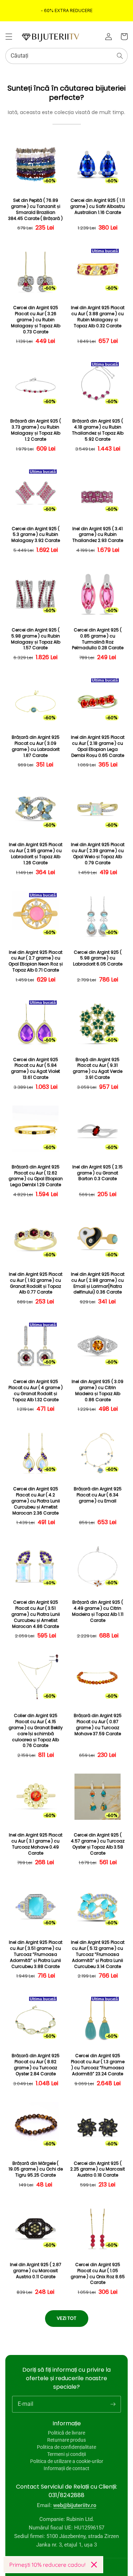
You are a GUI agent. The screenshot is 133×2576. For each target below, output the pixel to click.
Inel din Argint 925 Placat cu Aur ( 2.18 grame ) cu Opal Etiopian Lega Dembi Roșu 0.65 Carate (98, 746)
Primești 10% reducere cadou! (47, 2565)
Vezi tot (66, 2318)
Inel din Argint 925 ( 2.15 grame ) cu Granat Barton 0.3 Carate (98, 1173)
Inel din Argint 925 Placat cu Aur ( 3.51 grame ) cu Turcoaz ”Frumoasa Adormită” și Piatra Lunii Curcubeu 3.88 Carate (36, 1954)
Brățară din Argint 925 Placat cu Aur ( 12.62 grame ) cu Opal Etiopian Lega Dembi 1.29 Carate (36, 1176)
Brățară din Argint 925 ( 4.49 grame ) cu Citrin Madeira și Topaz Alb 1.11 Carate (98, 1611)
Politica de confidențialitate (66, 2447)
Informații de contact (66, 2468)
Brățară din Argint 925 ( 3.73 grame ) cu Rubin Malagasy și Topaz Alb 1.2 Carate (36, 430)
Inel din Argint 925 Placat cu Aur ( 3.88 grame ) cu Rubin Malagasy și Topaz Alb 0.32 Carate (98, 317)
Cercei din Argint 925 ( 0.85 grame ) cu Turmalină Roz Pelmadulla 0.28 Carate (98, 639)
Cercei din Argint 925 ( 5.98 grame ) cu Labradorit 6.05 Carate (98, 958)
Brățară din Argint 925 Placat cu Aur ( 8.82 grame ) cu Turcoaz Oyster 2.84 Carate (36, 2065)
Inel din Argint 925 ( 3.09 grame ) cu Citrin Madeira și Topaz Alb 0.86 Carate (98, 1391)
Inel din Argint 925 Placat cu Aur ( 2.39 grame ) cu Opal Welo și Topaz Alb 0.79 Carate (98, 854)
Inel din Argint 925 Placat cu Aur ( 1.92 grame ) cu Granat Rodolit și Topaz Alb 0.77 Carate (36, 1283)
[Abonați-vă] (113, 2404)
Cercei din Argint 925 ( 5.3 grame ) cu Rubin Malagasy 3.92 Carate (36, 535)
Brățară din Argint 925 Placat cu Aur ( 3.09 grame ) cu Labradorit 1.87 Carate (36, 746)
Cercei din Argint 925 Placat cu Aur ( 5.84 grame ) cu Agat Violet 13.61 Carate (35, 1069)
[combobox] (66, 56)
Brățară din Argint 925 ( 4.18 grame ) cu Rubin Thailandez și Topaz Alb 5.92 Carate (98, 430)
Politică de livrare (66, 2433)
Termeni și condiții (66, 2454)
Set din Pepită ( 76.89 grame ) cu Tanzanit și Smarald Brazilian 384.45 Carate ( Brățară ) (35, 209)
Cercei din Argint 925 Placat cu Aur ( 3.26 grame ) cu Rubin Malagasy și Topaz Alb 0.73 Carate (36, 320)
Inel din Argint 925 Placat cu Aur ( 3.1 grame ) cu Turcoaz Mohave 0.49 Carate (36, 1844)
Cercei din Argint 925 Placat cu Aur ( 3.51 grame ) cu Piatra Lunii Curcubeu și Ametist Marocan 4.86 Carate (36, 1614)
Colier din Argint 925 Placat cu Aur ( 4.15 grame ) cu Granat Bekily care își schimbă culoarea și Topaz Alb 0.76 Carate (36, 1731)
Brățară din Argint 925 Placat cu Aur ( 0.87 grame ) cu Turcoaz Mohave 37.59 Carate (98, 1725)
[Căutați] (120, 56)
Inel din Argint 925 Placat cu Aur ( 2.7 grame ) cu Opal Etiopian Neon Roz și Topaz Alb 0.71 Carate (36, 961)
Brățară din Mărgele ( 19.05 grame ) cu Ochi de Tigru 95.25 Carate (36, 2169)
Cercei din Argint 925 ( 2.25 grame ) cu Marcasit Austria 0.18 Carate (98, 2169)
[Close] (94, 2565)
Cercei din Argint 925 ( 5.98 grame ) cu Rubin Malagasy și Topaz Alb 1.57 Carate (36, 639)
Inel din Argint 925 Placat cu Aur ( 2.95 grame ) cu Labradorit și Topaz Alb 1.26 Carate (36, 854)
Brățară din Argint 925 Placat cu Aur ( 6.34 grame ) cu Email (98, 1495)
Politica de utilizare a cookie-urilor (67, 2461)
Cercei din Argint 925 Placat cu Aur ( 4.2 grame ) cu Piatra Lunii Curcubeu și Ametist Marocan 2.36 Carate (36, 1501)
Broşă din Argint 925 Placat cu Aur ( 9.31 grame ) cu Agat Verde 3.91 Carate (98, 1069)
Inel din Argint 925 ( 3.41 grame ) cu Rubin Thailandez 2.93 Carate (98, 535)
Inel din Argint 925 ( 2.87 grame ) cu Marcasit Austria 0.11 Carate (36, 2271)
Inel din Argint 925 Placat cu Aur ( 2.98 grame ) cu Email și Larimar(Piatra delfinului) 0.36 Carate (98, 1283)
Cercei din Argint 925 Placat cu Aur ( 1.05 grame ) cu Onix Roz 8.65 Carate (98, 2274)
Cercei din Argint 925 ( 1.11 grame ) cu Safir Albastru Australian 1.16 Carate (98, 206)
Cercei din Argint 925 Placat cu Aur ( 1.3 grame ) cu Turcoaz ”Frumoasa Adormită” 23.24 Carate (98, 2065)
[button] (9, 37)
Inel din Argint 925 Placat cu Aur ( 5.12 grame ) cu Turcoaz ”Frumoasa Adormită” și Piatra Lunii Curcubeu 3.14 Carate (98, 1954)
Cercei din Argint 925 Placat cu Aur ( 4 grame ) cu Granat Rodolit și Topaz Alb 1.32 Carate (36, 1391)
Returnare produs (66, 2440)
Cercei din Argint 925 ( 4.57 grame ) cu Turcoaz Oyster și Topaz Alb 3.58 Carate (98, 1844)
